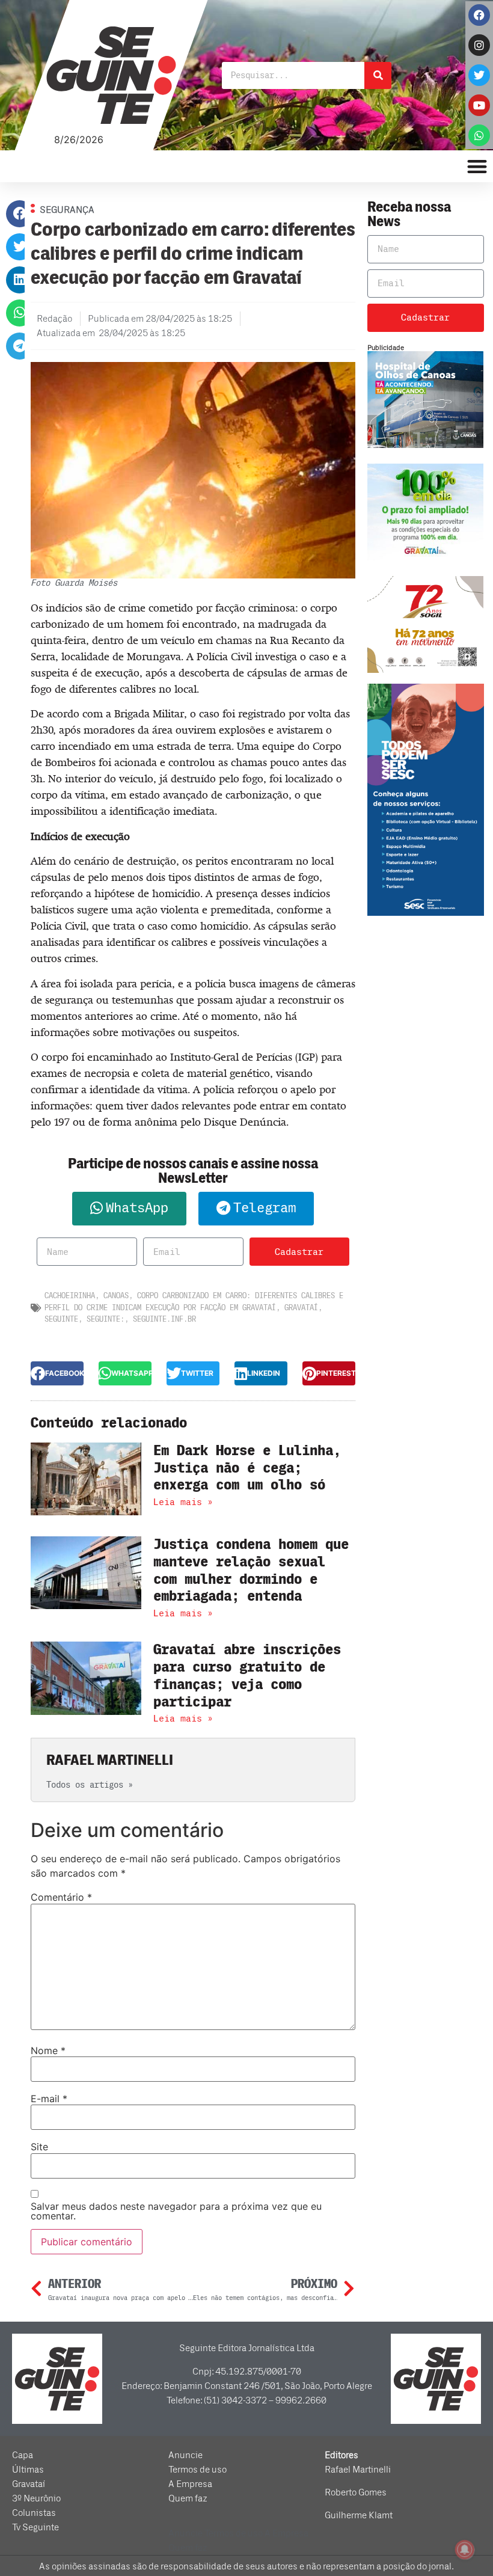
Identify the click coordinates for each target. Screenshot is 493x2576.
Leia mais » (183, 1502)
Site (39, 2147)
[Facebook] (479, 15)
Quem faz (188, 2498)
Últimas (28, 2470)
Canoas (116, 1296)
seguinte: (106, 1319)
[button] (20, 214)
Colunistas (34, 2513)
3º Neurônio (36, 2498)
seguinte (61, 1319)
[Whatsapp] (479, 135)
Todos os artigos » (90, 1785)
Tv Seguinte (35, 2527)
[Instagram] (479, 45)
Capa (23, 2455)
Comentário (61, 1897)
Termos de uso (198, 2470)
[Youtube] (479, 105)
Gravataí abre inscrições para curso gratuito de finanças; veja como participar (247, 1676)
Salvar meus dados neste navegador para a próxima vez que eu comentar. (176, 2211)
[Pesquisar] (378, 75)
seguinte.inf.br (164, 1319)
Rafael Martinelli (358, 2470)
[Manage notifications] (465, 2550)
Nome (48, 2050)
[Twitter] (479, 75)
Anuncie (185, 2455)
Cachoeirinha (70, 1296)
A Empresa (190, 2484)
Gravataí (301, 1308)
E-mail (49, 2099)
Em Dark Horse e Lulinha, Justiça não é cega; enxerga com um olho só (247, 1468)
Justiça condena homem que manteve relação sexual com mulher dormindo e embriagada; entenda (251, 1570)
